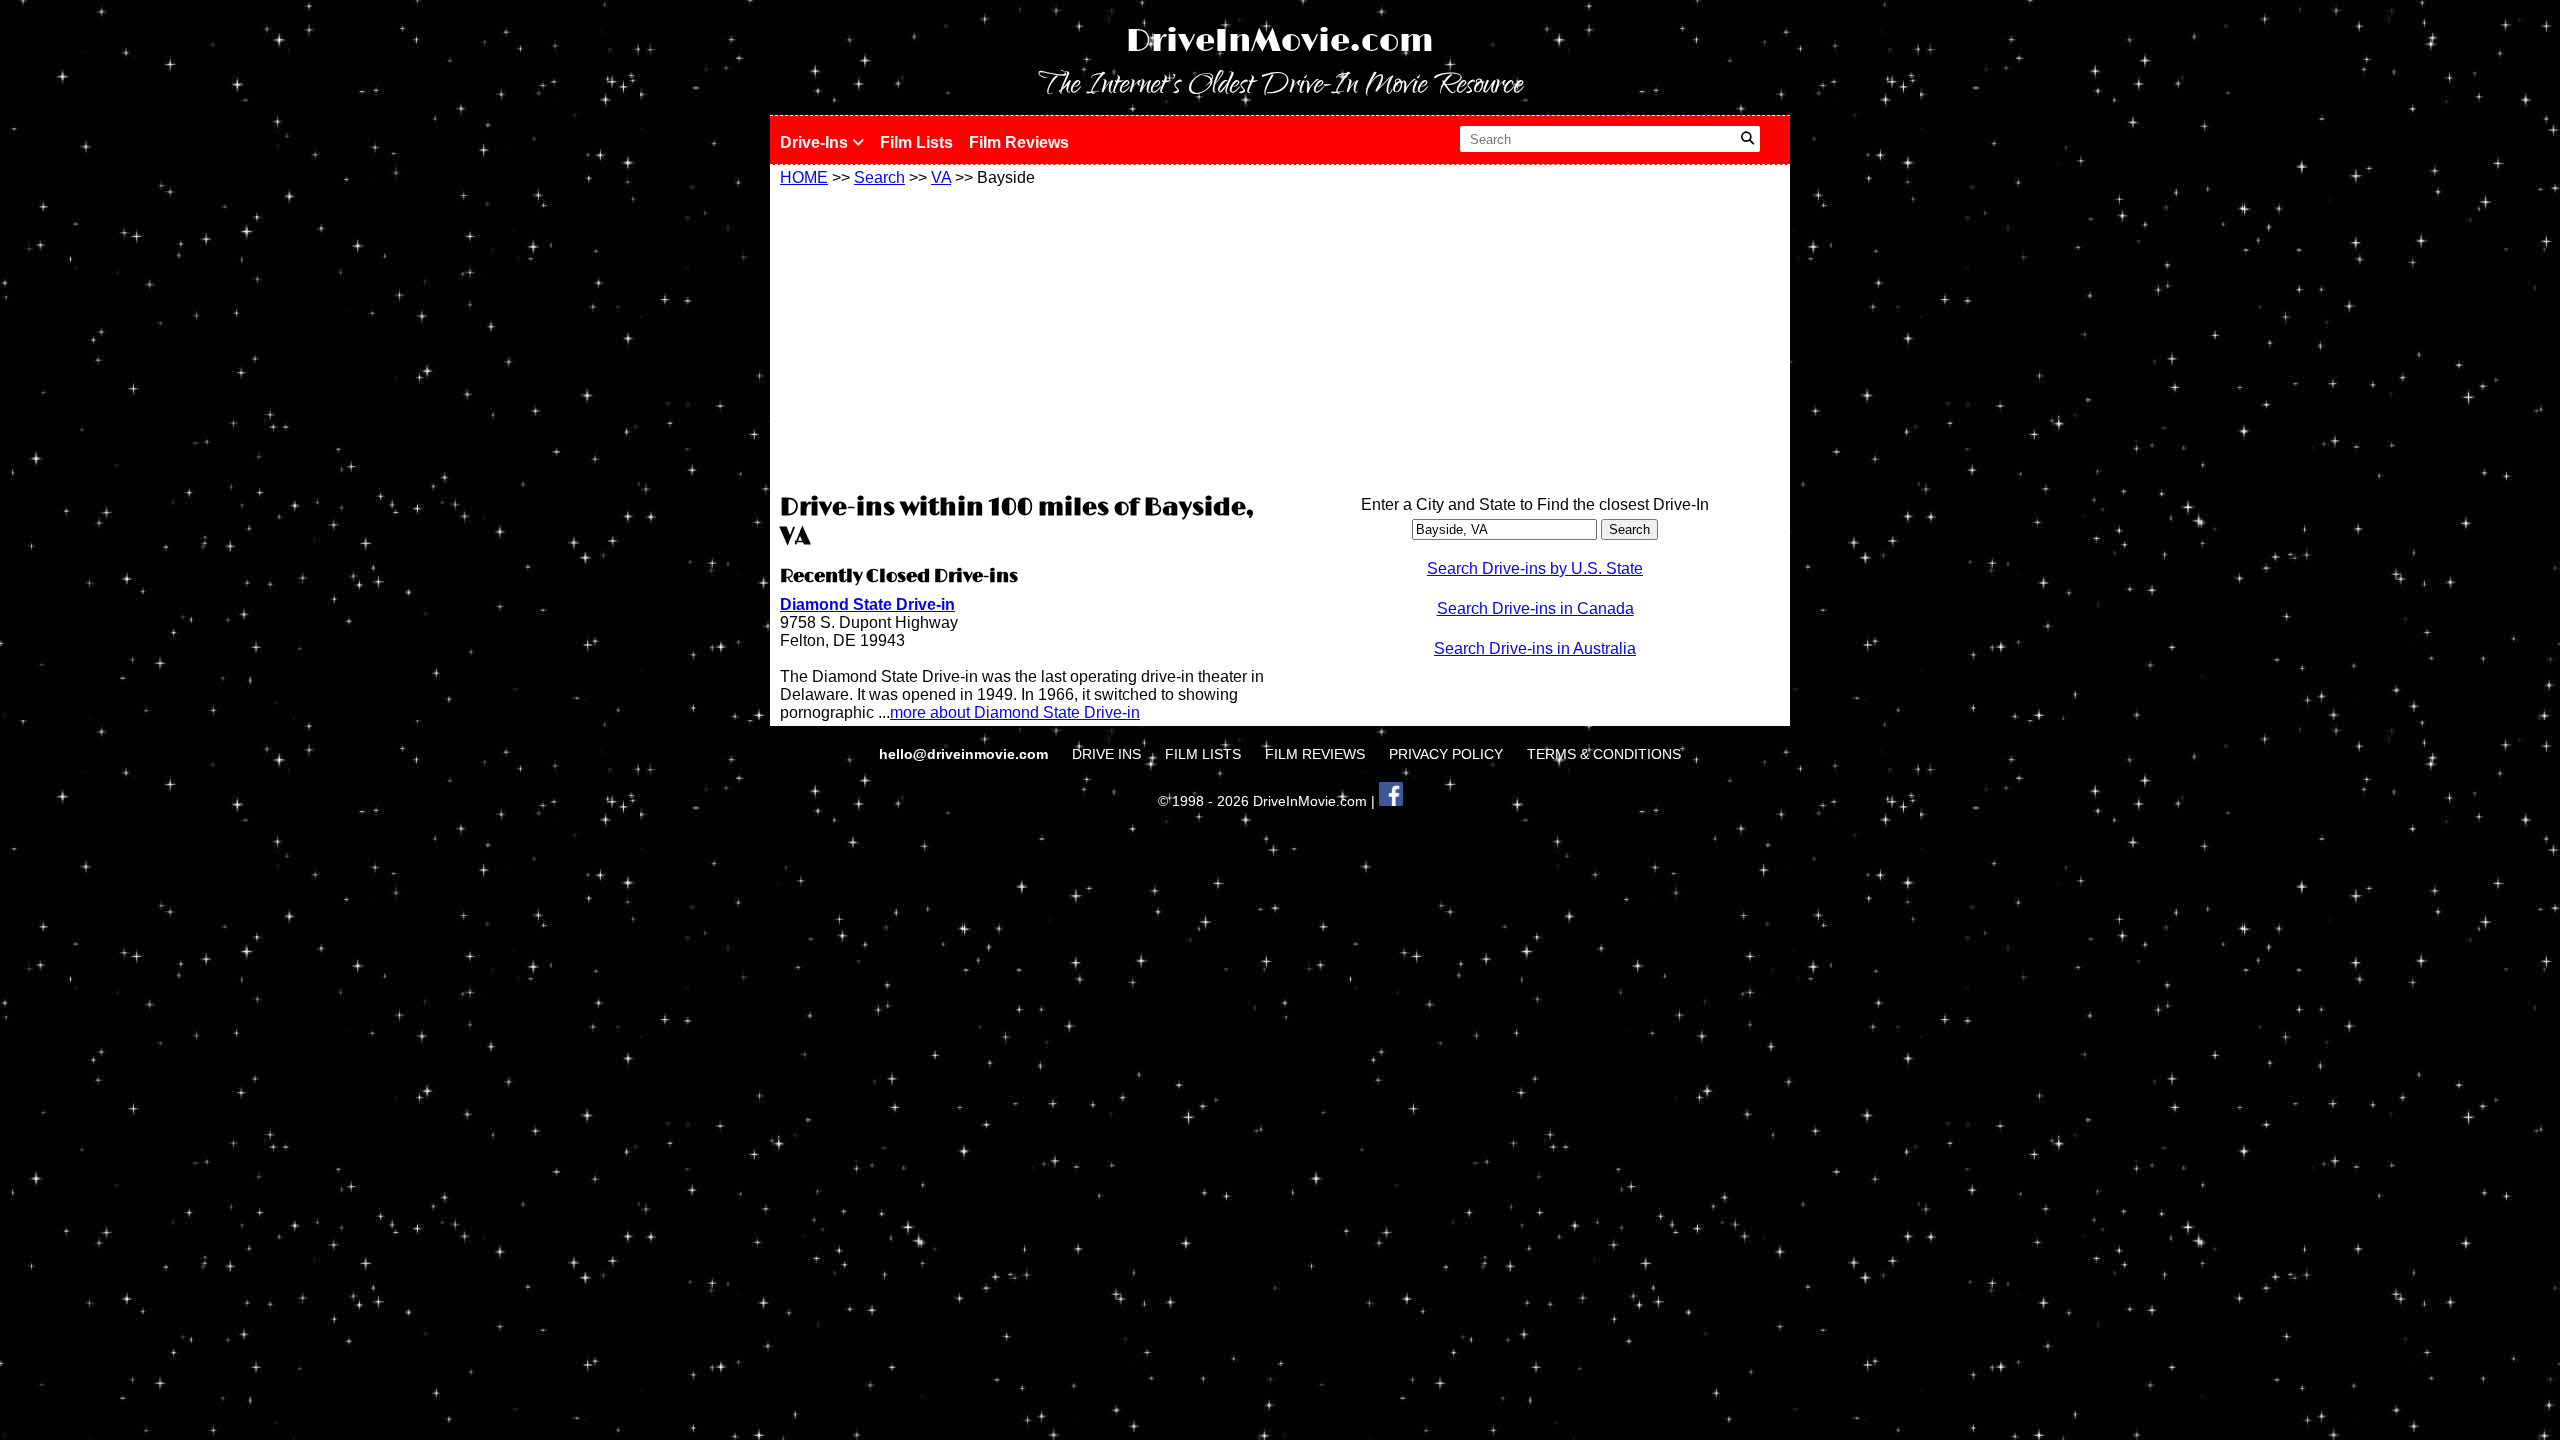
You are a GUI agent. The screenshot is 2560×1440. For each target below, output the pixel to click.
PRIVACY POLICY (1446, 754)
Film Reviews (1019, 142)
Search (879, 177)
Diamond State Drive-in (867, 604)
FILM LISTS (1203, 754)
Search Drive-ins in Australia (1535, 648)
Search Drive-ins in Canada (1535, 608)
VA (941, 177)
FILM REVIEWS (1315, 754)
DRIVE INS (1106, 754)
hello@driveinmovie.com (965, 754)
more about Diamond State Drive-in (1015, 712)
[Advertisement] (1025, 337)
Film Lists (916, 142)
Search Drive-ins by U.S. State (1535, 568)
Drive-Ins (816, 142)
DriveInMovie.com (1280, 41)
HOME (804, 177)
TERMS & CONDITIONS (1604, 754)
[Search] (1747, 139)
